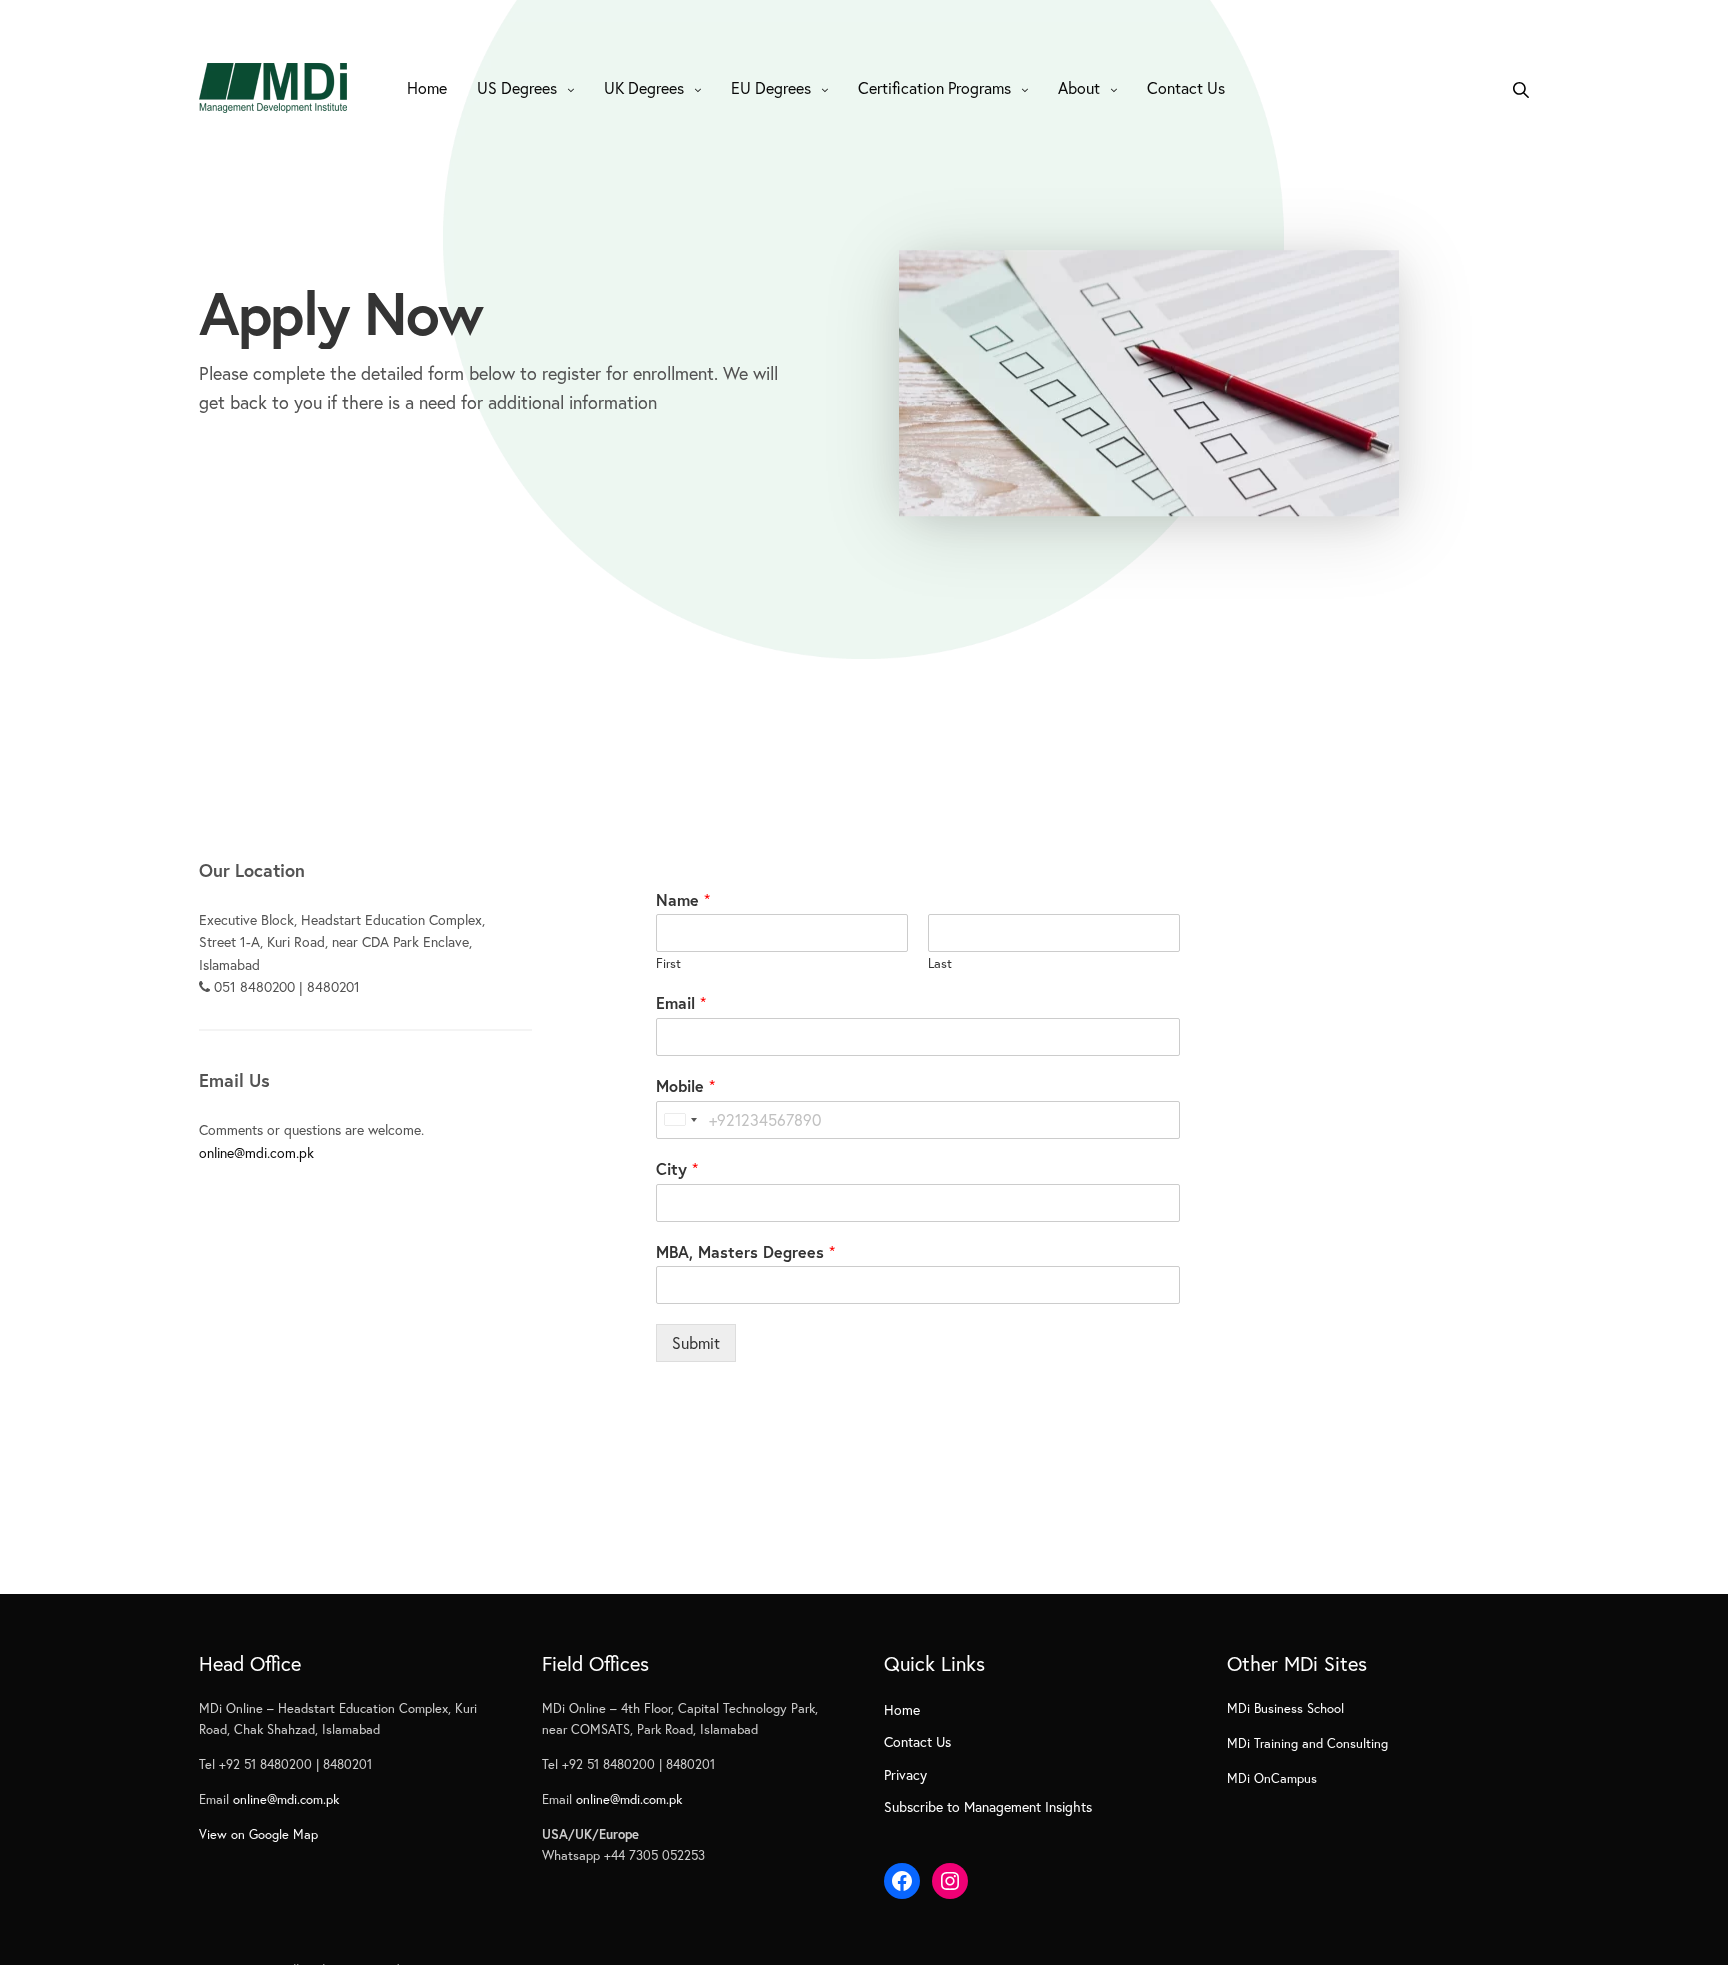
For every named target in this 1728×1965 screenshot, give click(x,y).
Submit (696, 1342)
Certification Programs (934, 87)
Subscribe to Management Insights (988, 1806)
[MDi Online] (273, 88)
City (677, 1169)
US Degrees (517, 87)
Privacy (905, 1774)
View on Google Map (258, 1834)
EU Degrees (771, 87)
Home (427, 87)
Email (681, 1003)
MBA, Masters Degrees (745, 1252)
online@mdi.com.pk (256, 1152)
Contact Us (1186, 87)
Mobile (685, 1086)
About (1079, 87)
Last (940, 964)
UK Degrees (644, 87)
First (668, 964)
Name (683, 900)
